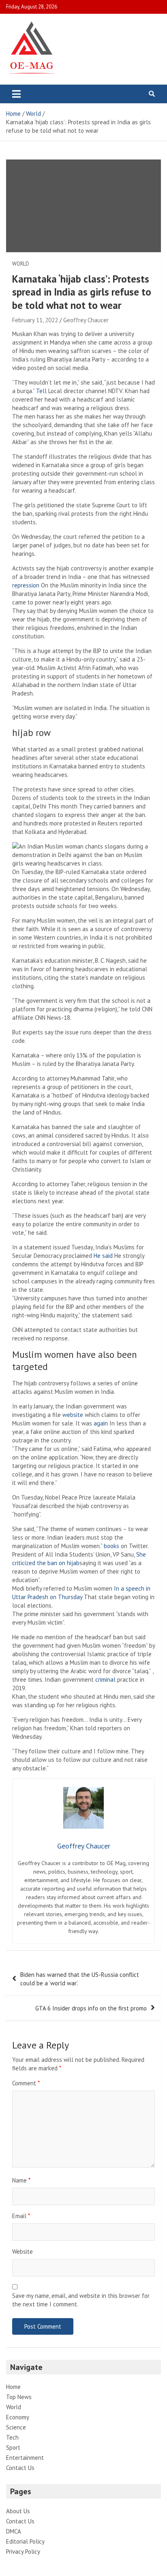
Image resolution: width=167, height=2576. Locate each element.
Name (21, 2180)
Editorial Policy (25, 2541)
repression (26, 585)
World (21, 264)
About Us (18, 2511)
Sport (13, 2447)
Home (13, 2387)
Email (21, 2216)
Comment (26, 2083)
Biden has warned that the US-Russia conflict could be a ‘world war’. (80, 1979)
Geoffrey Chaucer (86, 320)
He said (103, 1256)
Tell (41, 391)
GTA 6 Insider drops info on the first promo (91, 2008)
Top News (19, 2397)
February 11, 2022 (35, 320)
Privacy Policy (23, 2552)
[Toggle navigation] (16, 94)
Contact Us (20, 2468)
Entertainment (25, 2458)
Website (22, 2252)
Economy (18, 2417)
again (102, 1423)
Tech (12, 2437)
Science (16, 2427)
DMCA (14, 2531)
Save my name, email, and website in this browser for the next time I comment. (81, 2300)
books (111, 1546)
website (73, 1415)
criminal (105, 1679)
